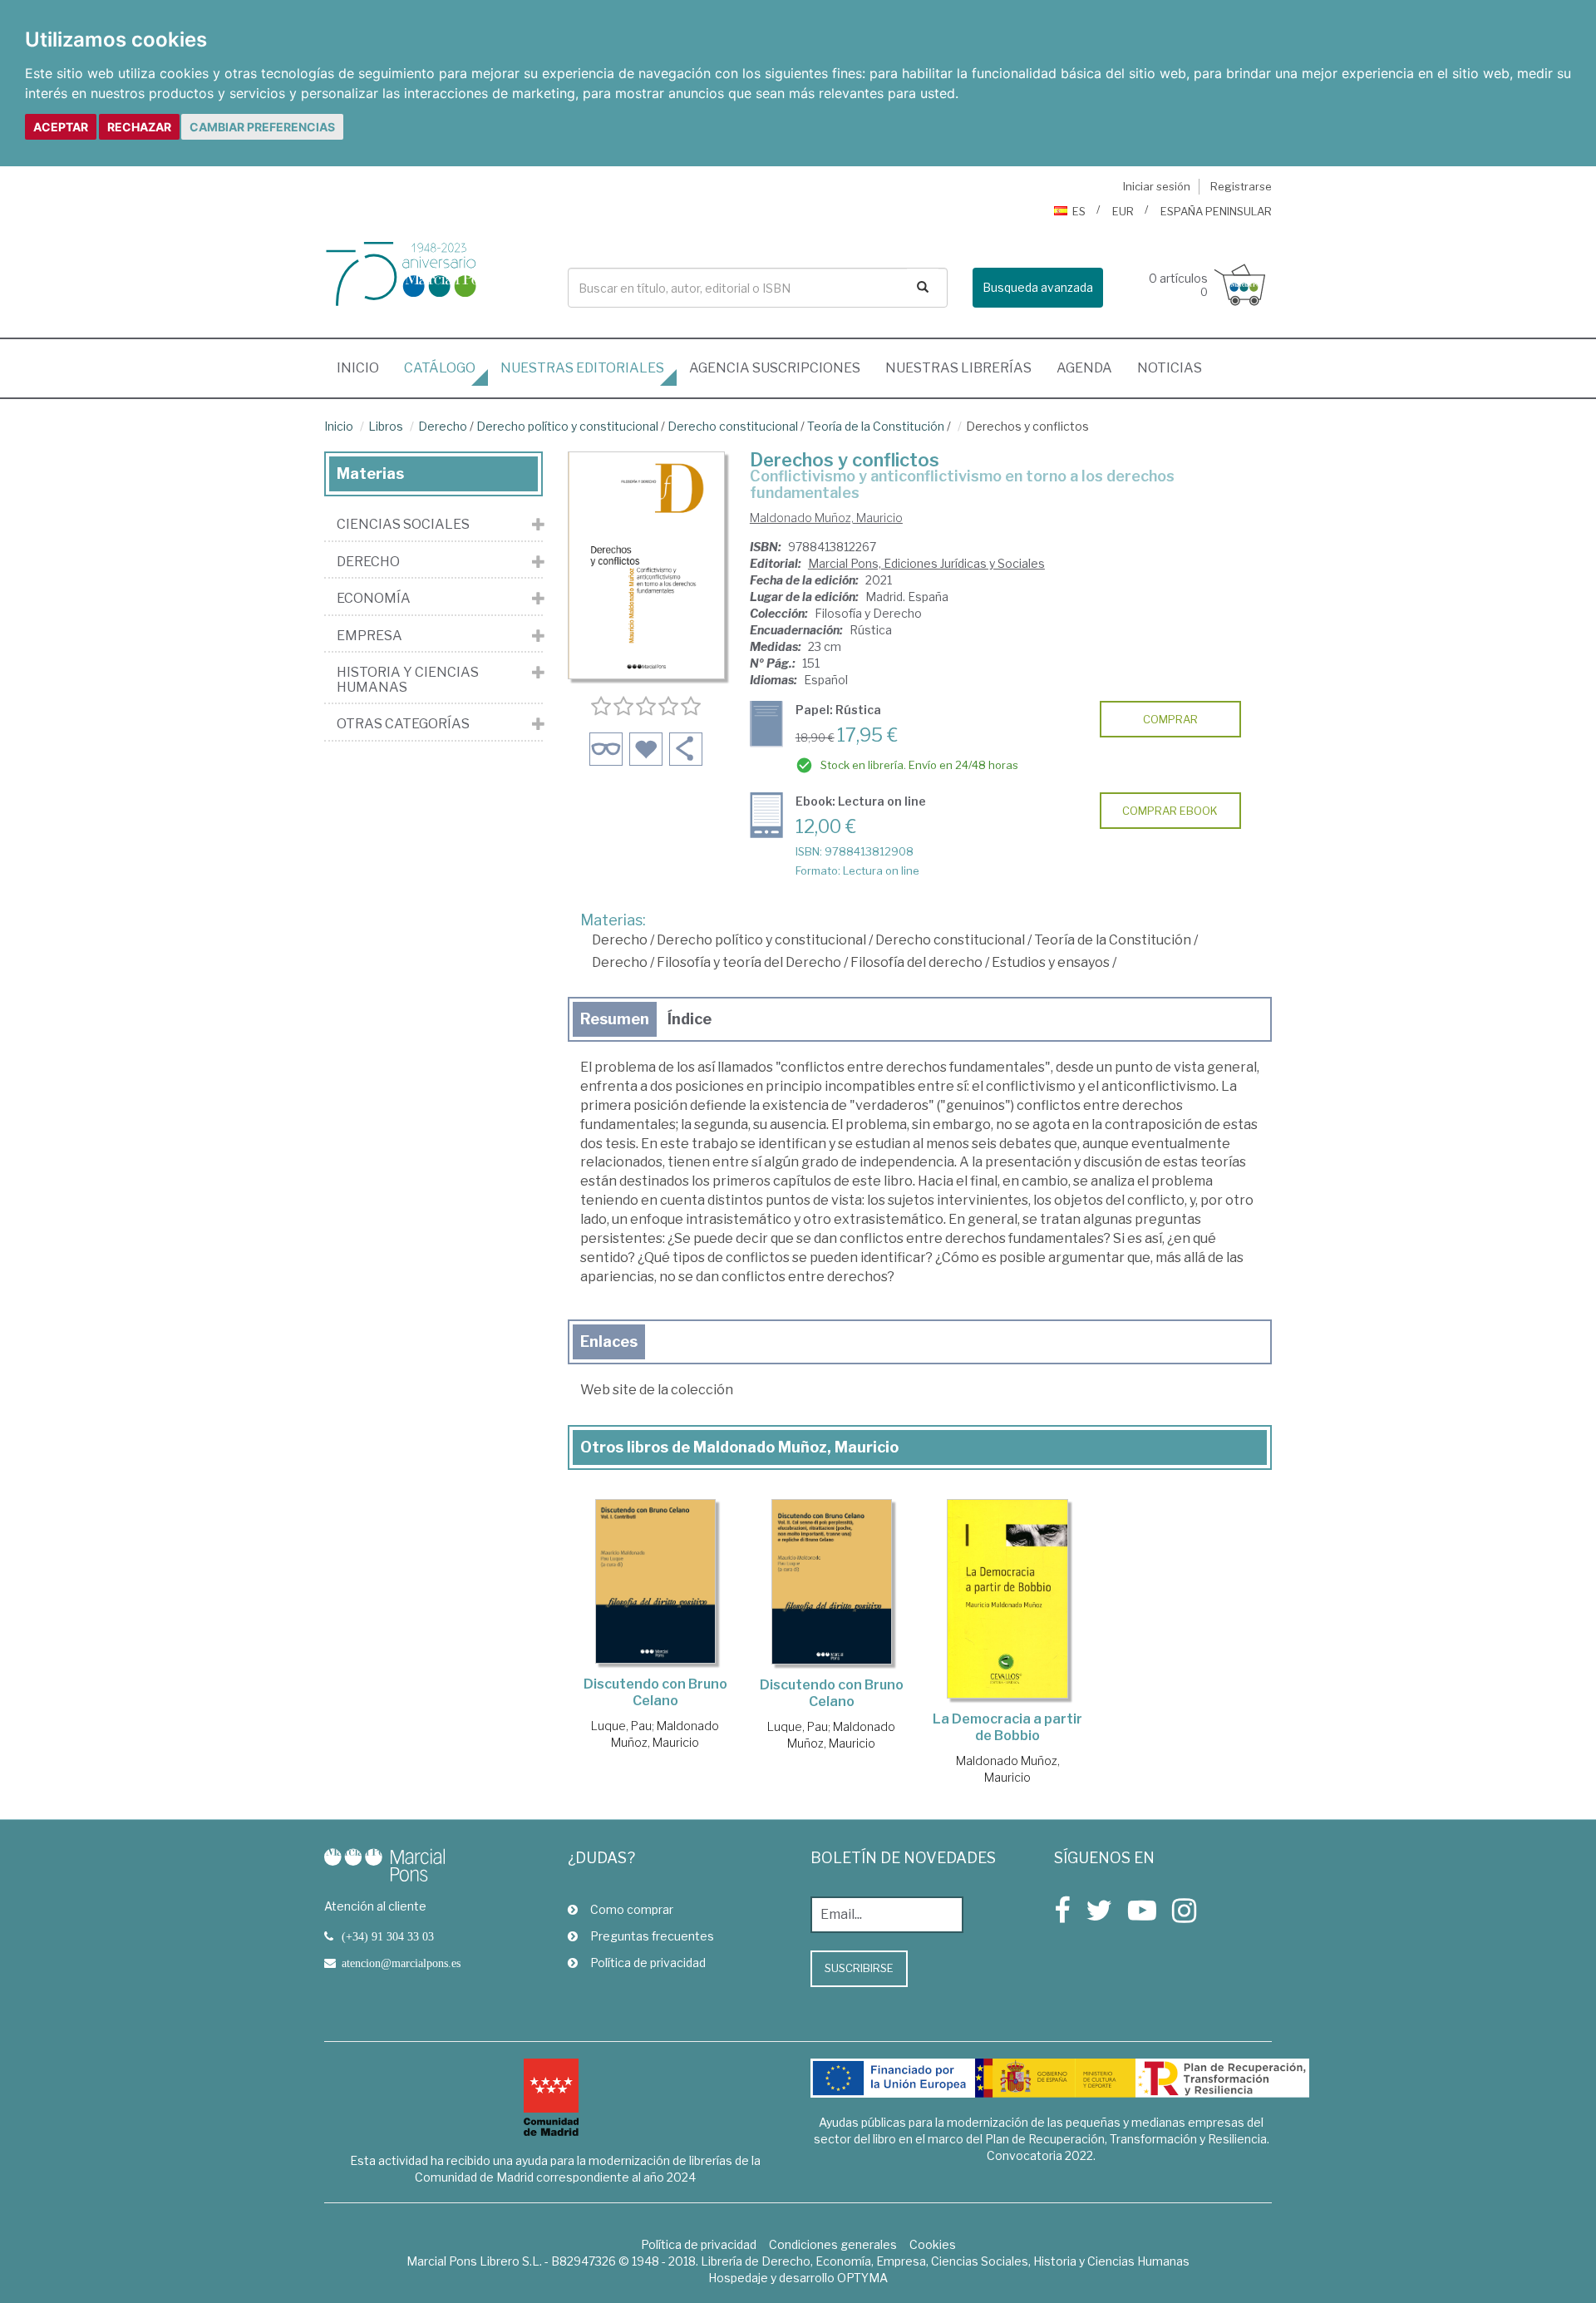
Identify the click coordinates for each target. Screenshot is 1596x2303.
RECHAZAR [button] (139, 127)
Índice (690, 1019)
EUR (1123, 211)
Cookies (933, 2244)
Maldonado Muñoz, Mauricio (826, 518)
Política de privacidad (648, 1963)
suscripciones (775, 368)
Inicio (364, 367)
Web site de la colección (657, 1390)
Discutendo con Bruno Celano (655, 1692)
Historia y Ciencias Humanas (408, 680)
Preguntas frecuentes (652, 1936)
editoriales (582, 368)
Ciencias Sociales (403, 525)
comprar (1170, 719)
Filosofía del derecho (916, 962)
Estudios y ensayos (1051, 962)
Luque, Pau (621, 1726)
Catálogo (440, 368)
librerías (958, 368)
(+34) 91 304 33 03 (388, 1936)
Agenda (1084, 368)
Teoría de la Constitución (876, 426)
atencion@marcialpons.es (401, 1963)
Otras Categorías (403, 724)
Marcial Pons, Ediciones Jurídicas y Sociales (926, 563)
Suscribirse (859, 1968)
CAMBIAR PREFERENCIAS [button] (262, 127)
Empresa (369, 636)
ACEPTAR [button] (61, 127)
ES (1079, 211)
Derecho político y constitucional (567, 426)
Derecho (443, 426)
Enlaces (609, 1341)
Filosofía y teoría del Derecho (749, 962)
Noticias (1170, 368)
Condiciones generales (833, 2244)
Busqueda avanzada (1038, 287)
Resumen (615, 1019)
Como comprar (632, 1909)
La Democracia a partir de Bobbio (1007, 1727)
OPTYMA (862, 2278)
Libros (386, 426)
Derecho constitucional (733, 426)
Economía (374, 599)
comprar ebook (1170, 811)
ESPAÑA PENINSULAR (1216, 211)
